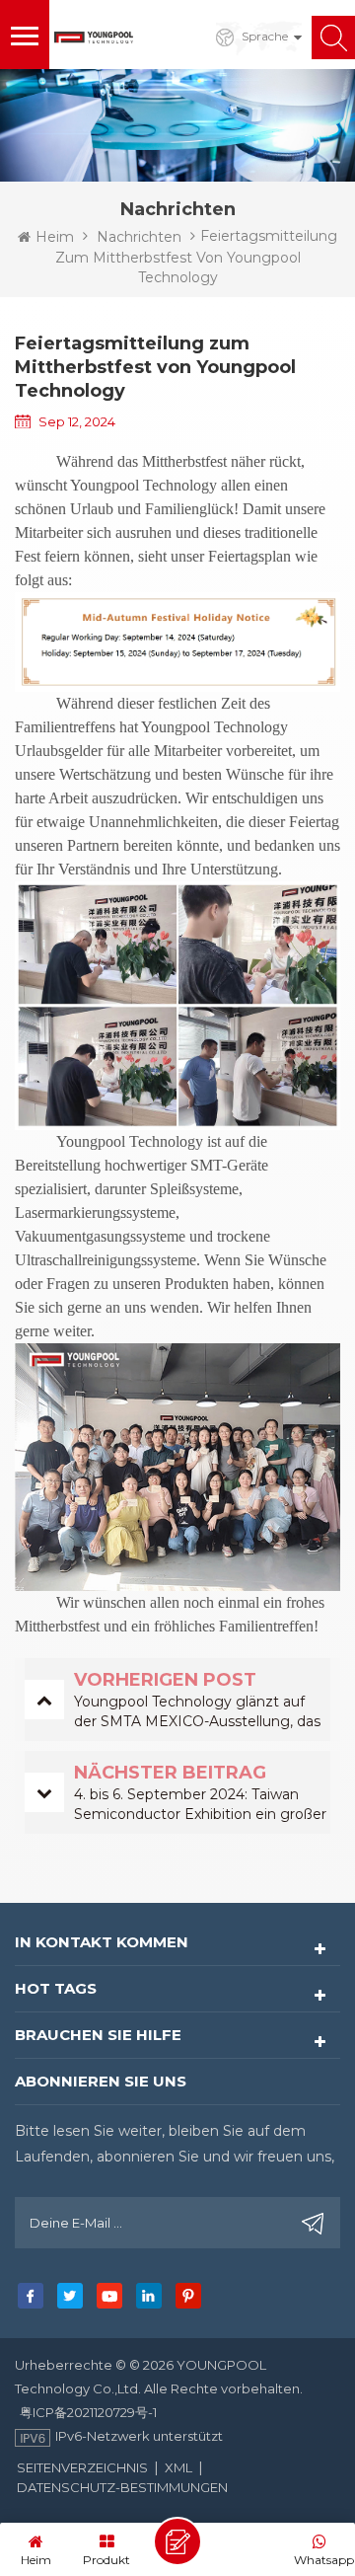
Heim (55, 237)
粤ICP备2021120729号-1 (88, 2412)
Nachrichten (139, 237)
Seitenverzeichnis (82, 2467)
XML (178, 2467)
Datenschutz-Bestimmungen (122, 2487)
